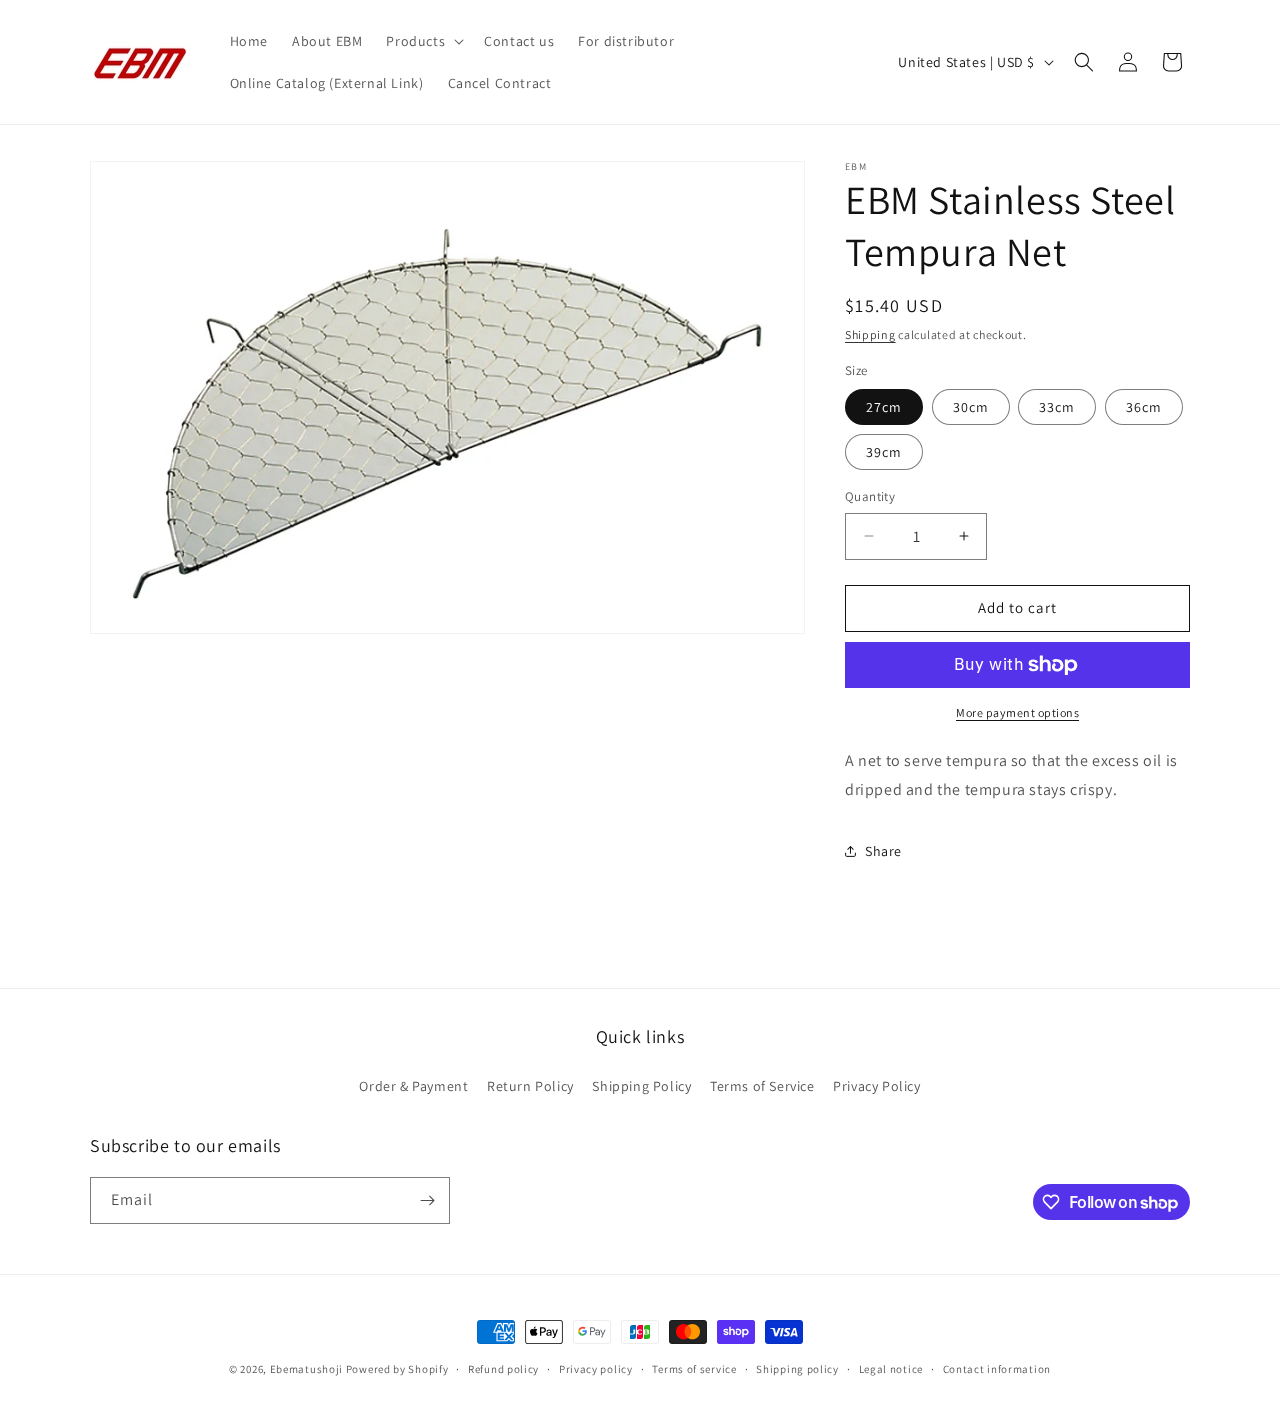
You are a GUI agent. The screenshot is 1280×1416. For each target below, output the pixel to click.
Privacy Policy (876, 1086)
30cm (971, 407)
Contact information (997, 1369)
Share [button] (883, 851)
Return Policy (530, 1086)
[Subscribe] (427, 1200)
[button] (423, 41)
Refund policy (503, 1369)
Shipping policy (797, 1369)
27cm (884, 407)
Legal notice (891, 1369)
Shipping (870, 334)
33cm (1057, 407)
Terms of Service (762, 1086)
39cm (884, 452)
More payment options (1017, 712)
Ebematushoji (306, 1369)
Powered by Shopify (397, 1369)
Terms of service (694, 1369)
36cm (1144, 407)
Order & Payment (413, 1086)
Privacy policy (596, 1369)
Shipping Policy (641, 1086)
